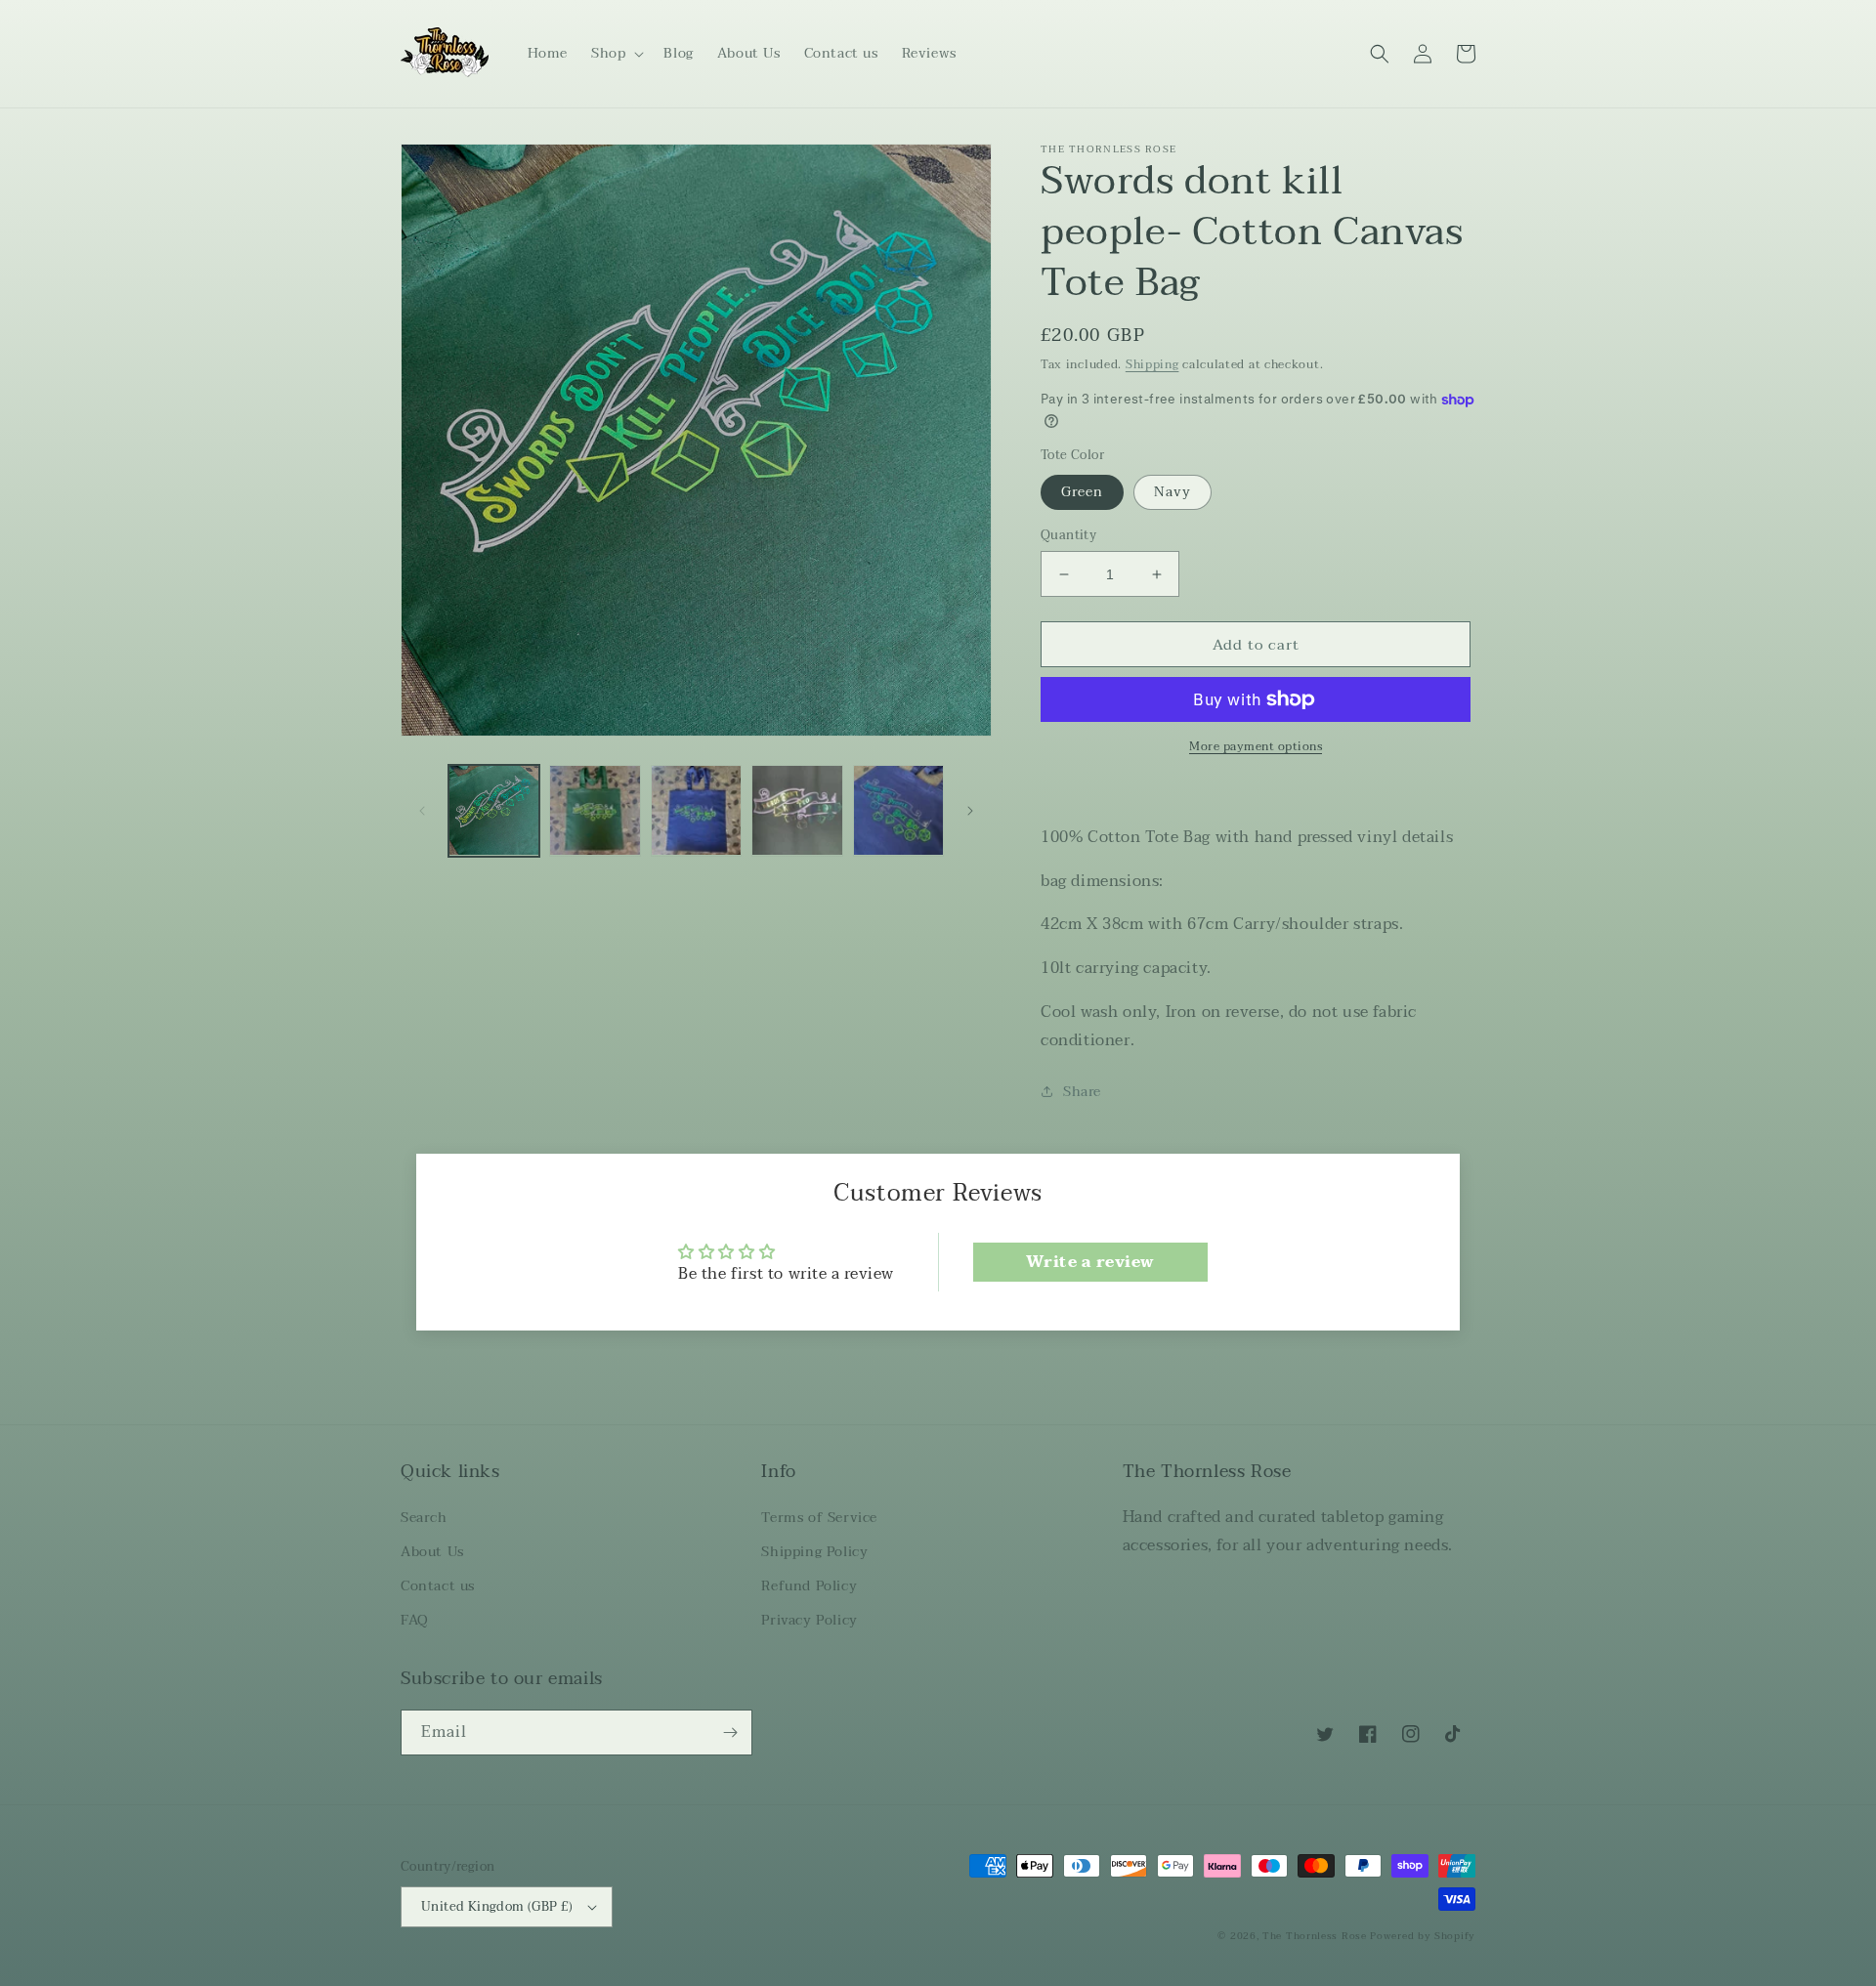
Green (1082, 492)
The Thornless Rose (1315, 1936)
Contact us (438, 1586)
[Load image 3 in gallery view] (696, 810)
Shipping (1152, 364)
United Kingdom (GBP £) (497, 1907)
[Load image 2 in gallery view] (595, 810)
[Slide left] (422, 811)
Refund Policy (809, 1586)
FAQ (415, 1620)
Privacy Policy (809, 1620)
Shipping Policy (814, 1552)
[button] (616, 54)
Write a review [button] (1090, 1262)
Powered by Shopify (1423, 1936)
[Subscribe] (730, 1732)
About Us (432, 1552)
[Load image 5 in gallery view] (898, 810)
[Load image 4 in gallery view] (797, 810)
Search (424, 1518)
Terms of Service (819, 1518)
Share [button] (1082, 1092)
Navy (1172, 492)
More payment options (1256, 746)
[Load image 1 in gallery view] (494, 810)
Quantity (1068, 536)
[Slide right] (970, 811)
